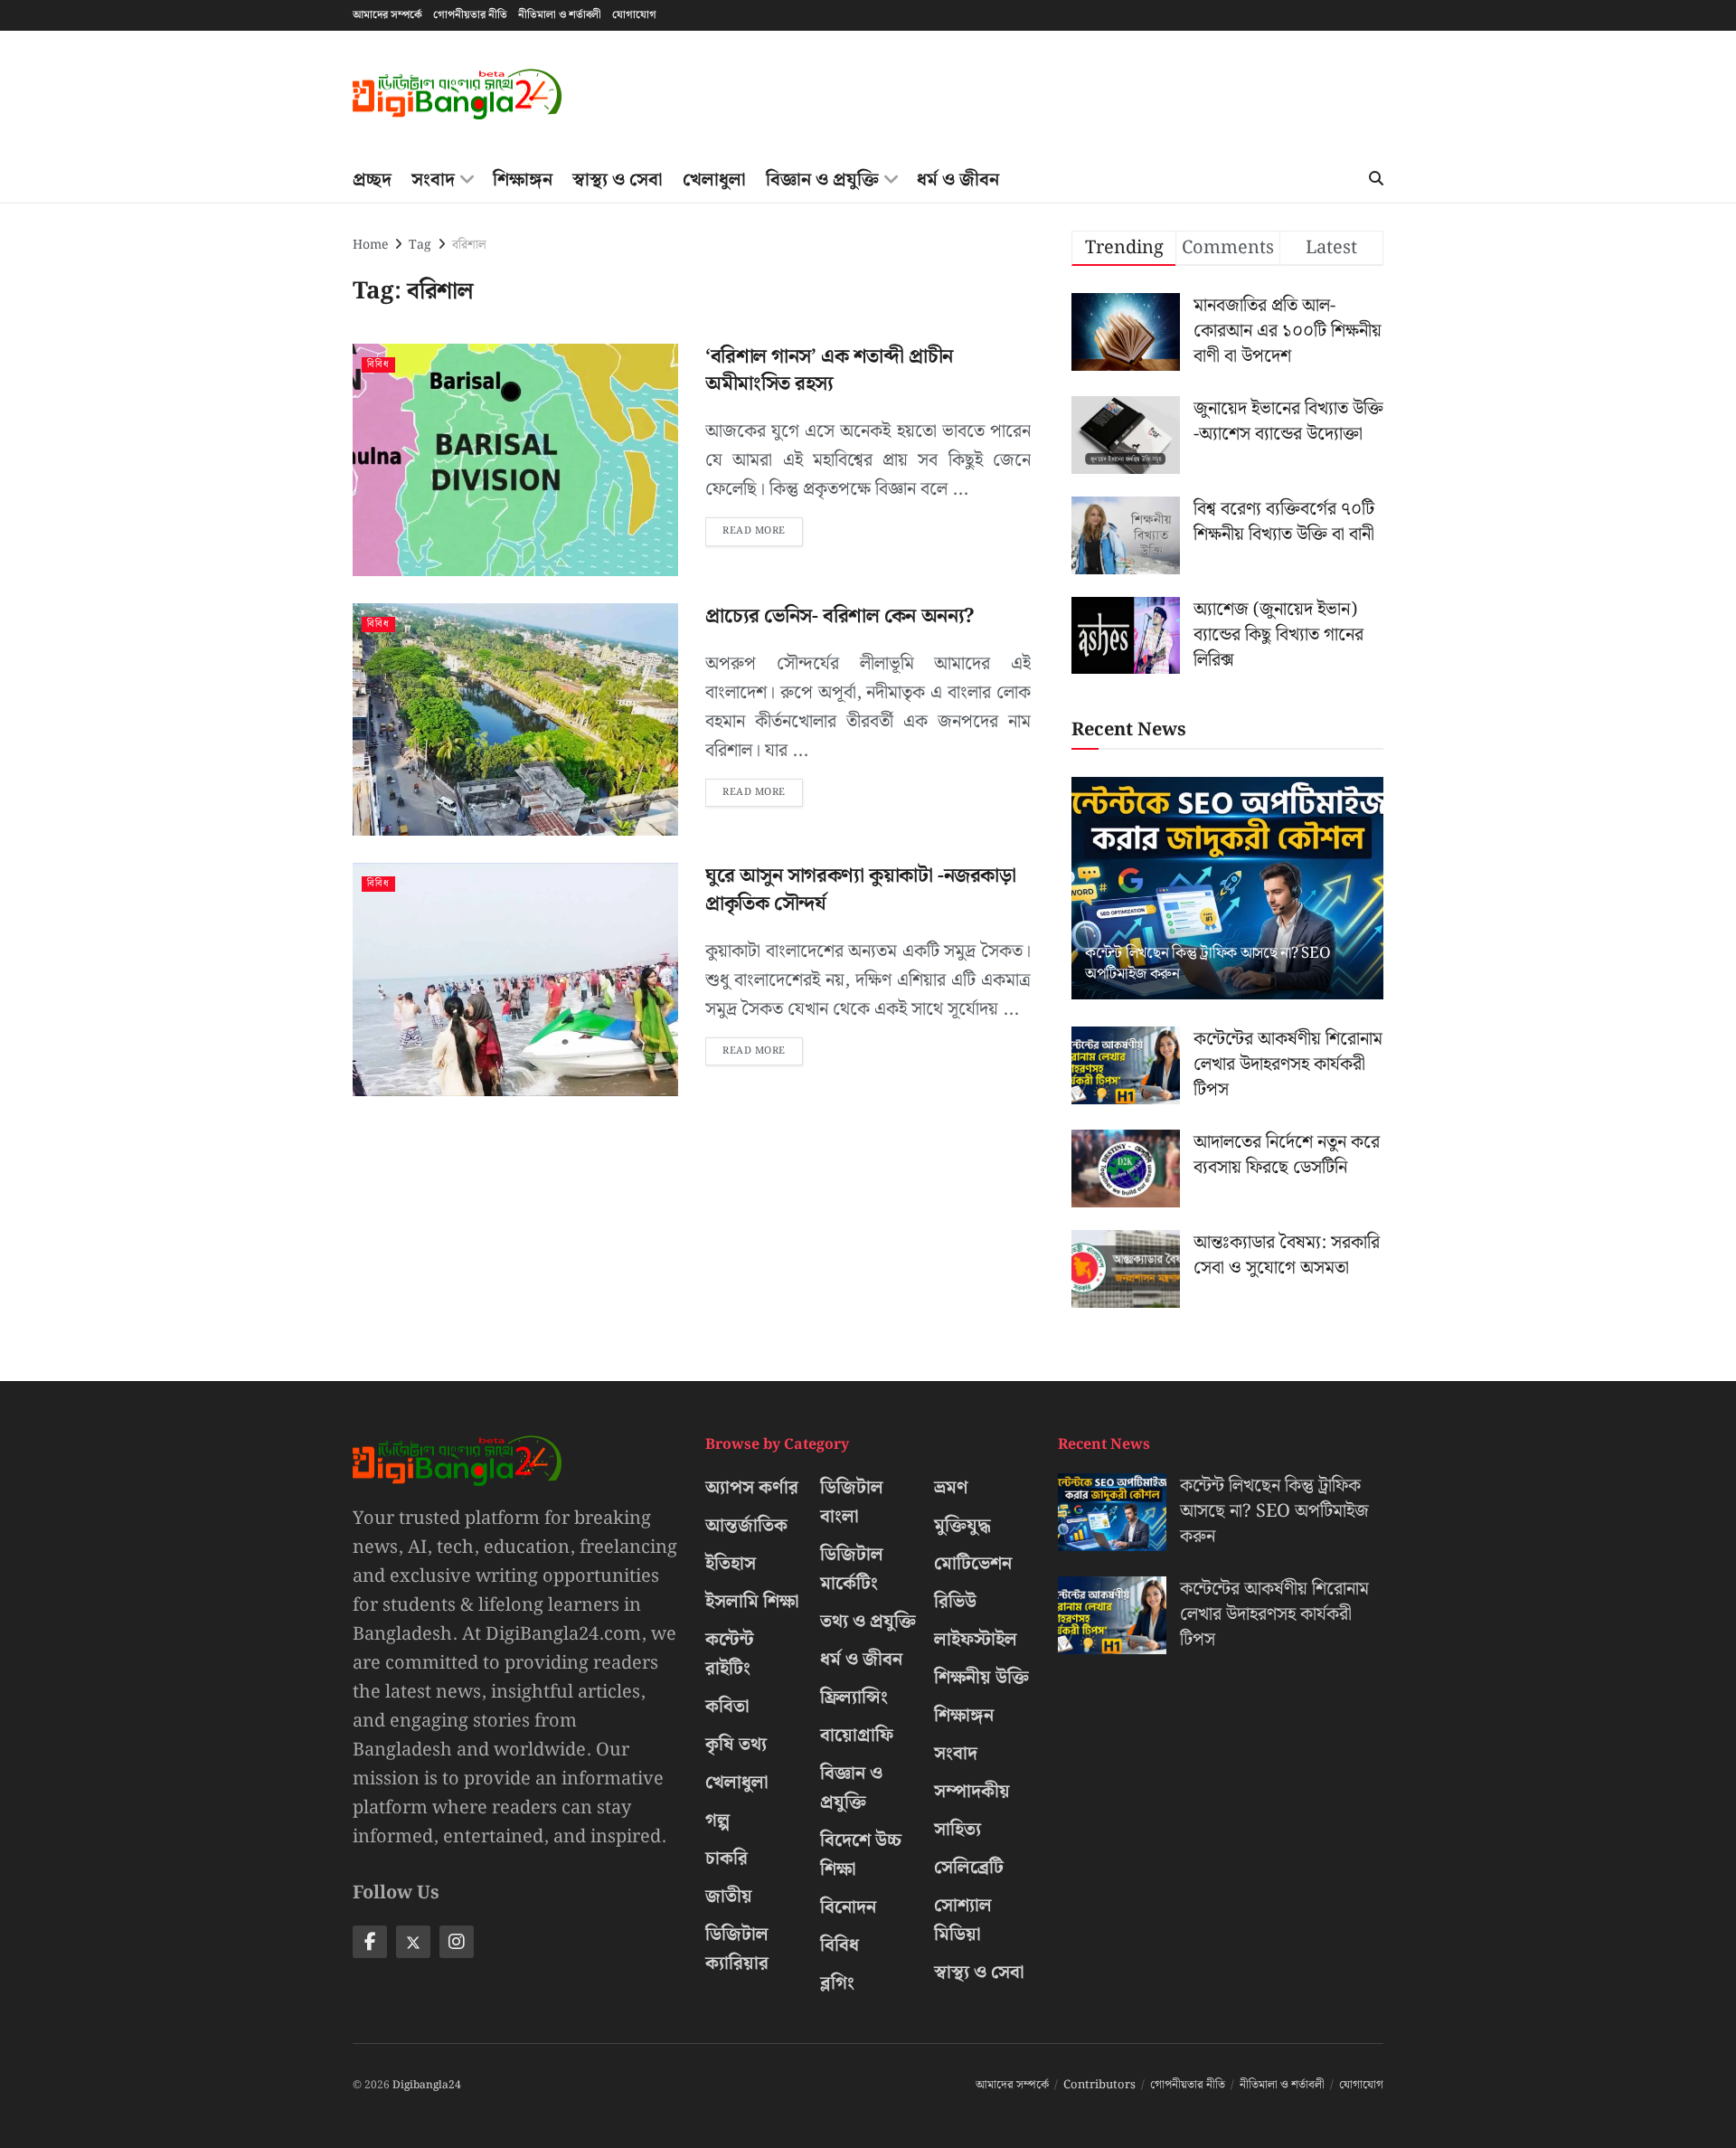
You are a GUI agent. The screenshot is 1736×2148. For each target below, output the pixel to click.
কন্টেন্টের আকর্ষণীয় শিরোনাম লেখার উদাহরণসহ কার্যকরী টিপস (1288, 1065)
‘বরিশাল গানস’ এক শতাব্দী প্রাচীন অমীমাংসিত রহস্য (829, 371)
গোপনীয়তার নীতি (470, 15)
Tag (420, 245)
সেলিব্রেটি (969, 1868)
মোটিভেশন (973, 1564)
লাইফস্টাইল (976, 1640)
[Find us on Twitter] (413, 1942)
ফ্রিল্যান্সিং (854, 1698)
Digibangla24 (427, 2085)
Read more (763, 528)
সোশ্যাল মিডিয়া (963, 1920)
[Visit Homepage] (457, 95)
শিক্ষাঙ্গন (523, 180)
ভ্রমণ (951, 1488)
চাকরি (726, 1859)
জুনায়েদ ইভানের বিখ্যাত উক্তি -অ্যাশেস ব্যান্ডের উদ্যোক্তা (1288, 421)
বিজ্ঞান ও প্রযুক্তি (822, 180)
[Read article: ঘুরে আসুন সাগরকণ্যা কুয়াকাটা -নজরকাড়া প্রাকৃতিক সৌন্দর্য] (515, 979)
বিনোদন (848, 1907)
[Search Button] (1376, 180)
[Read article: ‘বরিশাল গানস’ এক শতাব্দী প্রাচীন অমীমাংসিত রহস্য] (515, 460)
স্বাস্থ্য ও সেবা (618, 180)
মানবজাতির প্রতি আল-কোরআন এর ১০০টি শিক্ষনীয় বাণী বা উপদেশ (1288, 331)
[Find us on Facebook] (370, 1942)
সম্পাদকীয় (972, 1792)
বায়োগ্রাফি (857, 1736)
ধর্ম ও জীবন (958, 180)
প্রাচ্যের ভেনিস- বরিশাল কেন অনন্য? (840, 616)
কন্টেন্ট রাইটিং (730, 1654)
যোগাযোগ (634, 15)
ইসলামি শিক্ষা (752, 1602)
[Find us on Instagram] (457, 1942)
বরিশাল (469, 245)
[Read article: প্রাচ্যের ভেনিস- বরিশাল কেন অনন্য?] (515, 719)
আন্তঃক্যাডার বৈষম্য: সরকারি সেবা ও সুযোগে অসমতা (1287, 1255)
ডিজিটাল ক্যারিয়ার (737, 1949)
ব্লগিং (837, 1983)
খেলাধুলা (714, 180)
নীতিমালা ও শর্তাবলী (560, 15)
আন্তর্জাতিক (746, 1526)
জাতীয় (729, 1897)
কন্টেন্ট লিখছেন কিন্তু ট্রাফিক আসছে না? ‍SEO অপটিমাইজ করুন (1208, 964)
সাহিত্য (958, 1830)
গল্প (717, 1821)
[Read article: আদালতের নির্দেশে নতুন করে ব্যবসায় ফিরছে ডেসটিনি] (1126, 1169)
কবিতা (727, 1707)
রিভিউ (955, 1602)
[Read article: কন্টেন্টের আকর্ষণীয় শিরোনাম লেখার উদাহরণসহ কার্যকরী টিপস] (1126, 1065)
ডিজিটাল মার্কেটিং (852, 1569)
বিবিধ (378, 365)
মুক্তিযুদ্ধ (962, 1526)
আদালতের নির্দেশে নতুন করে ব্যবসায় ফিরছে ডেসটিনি (1287, 1155)
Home (370, 245)
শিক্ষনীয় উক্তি (981, 1678)
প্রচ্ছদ (372, 180)
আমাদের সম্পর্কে (387, 15)
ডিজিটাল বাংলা (852, 1502)
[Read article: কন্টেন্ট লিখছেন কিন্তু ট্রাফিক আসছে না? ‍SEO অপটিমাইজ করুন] (1227, 889)
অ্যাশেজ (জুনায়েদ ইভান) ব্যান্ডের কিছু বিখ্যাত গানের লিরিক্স (1278, 635)
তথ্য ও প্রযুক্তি (868, 1622)
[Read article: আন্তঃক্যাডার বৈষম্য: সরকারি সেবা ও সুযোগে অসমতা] (1126, 1269)
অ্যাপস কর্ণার (752, 1488)
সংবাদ (433, 180)
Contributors (1099, 2085)
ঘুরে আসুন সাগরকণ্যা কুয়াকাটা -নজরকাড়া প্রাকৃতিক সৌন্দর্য (860, 890)
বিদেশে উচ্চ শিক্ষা (861, 1855)
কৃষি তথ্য (736, 1745)
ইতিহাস (731, 1564)
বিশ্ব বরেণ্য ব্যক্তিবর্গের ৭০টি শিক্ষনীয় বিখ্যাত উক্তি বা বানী (1284, 522)
